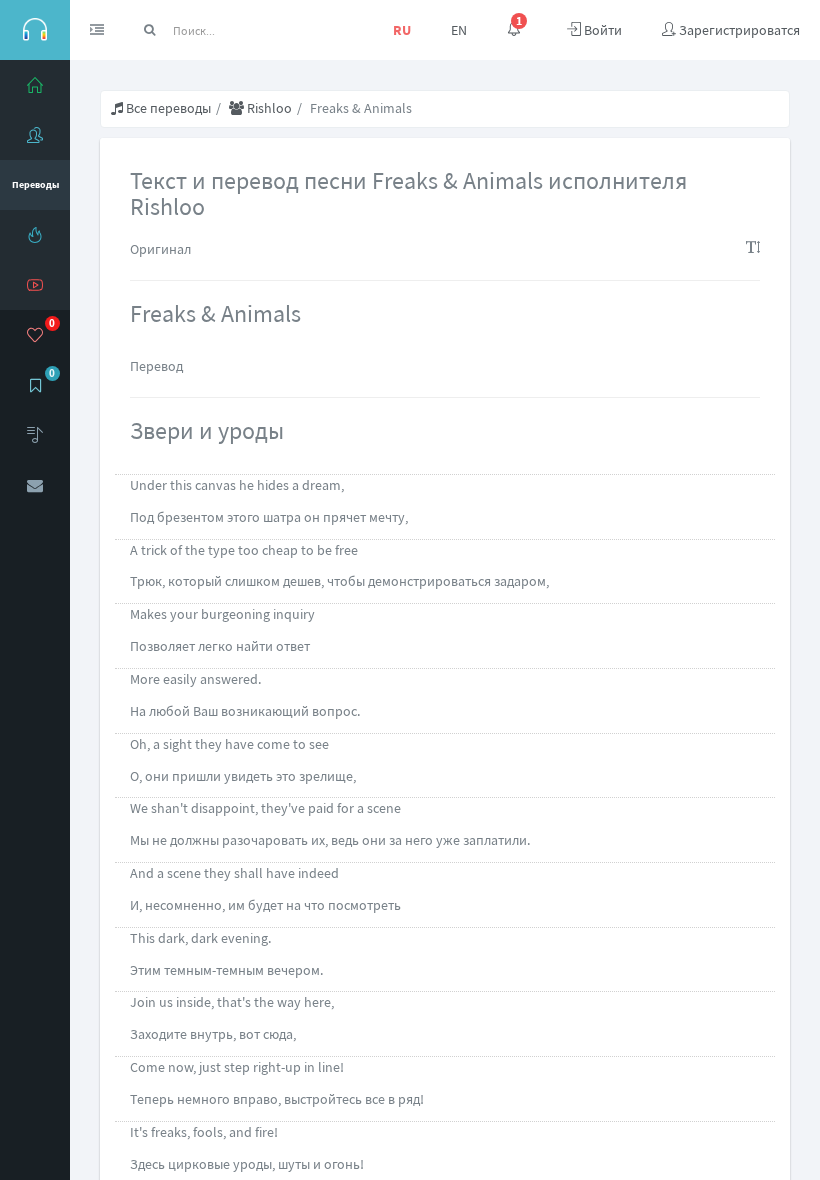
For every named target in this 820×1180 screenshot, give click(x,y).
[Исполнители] (35, 135)
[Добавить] (35, 435)
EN (459, 30)
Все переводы (167, 108)
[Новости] (35, 235)
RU (402, 30)
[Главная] (35, 85)
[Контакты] (35, 485)
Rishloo (268, 108)
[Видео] (35, 285)
